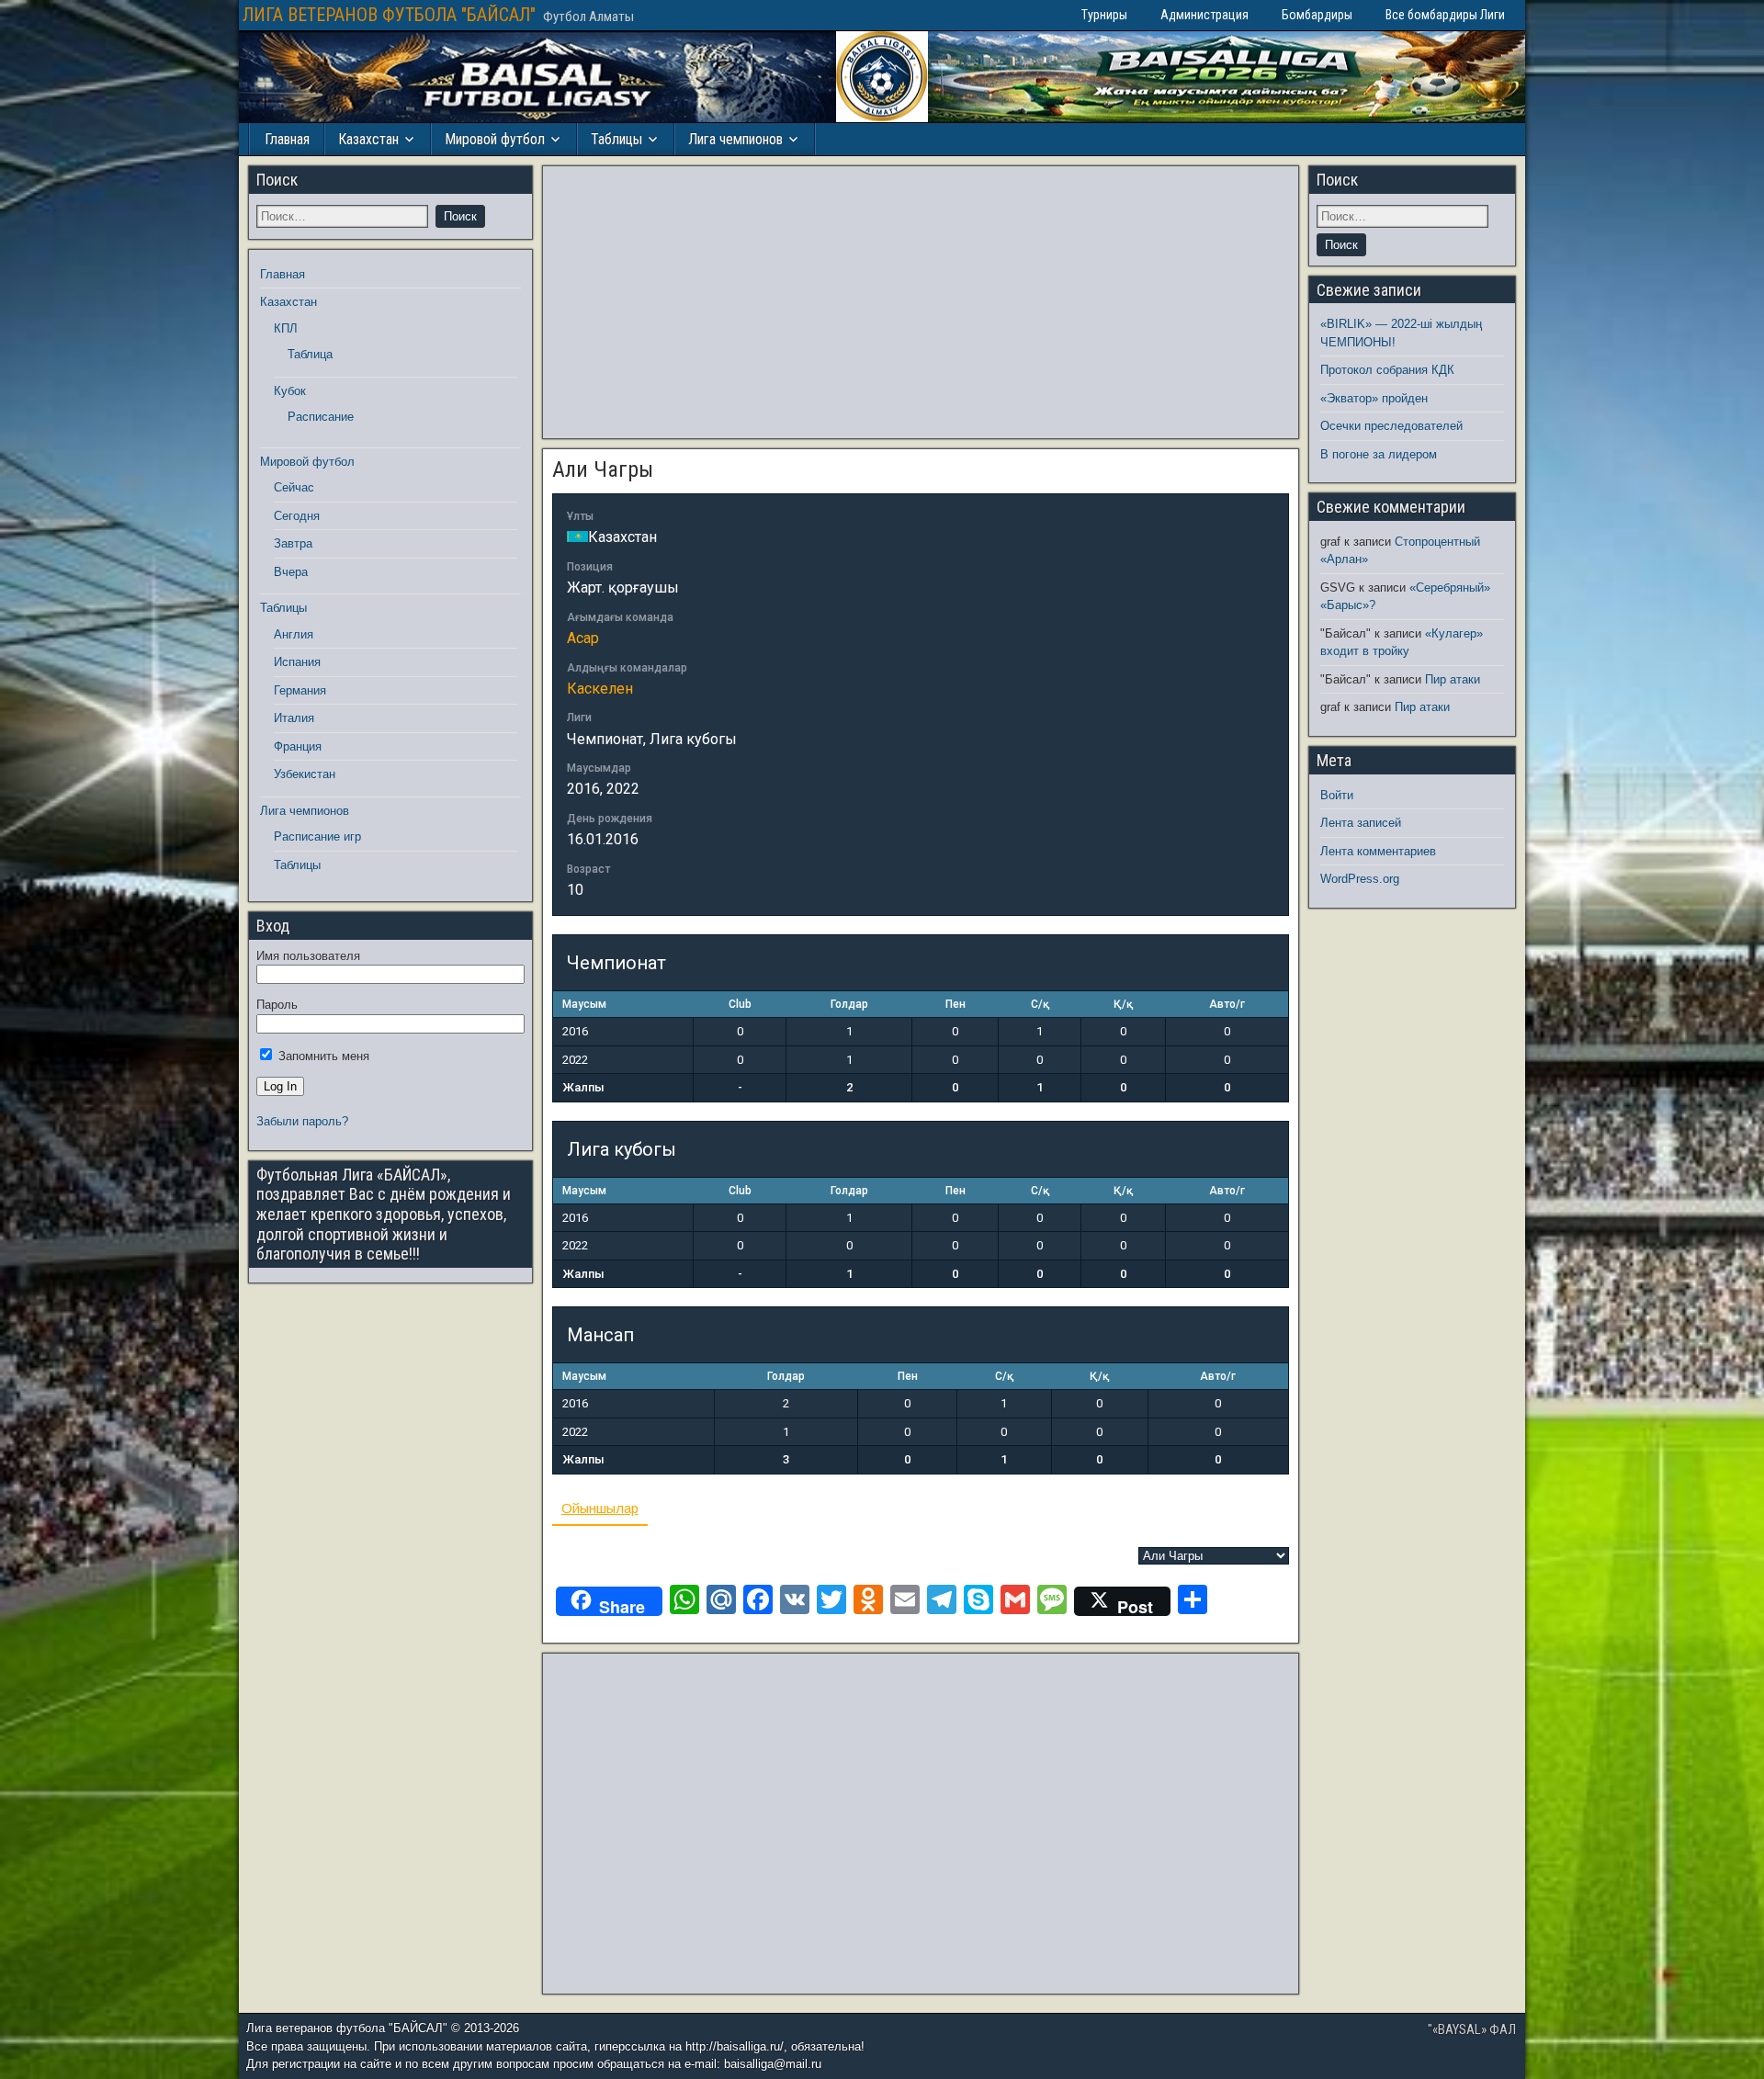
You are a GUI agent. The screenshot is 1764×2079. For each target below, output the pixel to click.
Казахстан (368, 139)
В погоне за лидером (1379, 454)
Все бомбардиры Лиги (1445, 15)
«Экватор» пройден (1374, 398)
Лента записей (1361, 823)
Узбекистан (305, 774)
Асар (583, 638)
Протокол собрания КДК (1387, 370)
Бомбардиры (1317, 15)
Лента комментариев (1378, 851)
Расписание (321, 417)
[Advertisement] (921, 302)
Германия (300, 690)
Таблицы (616, 139)
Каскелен (600, 689)
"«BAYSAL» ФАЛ (1472, 2029)
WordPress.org (1360, 879)
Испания (297, 662)
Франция (298, 746)
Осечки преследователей (1391, 426)
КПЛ (286, 328)
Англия (294, 634)
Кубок (290, 391)
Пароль (277, 1005)
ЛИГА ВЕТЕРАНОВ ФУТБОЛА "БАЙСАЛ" (389, 15)
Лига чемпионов (735, 139)
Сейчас (294, 487)
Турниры (1104, 15)
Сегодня (297, 516)
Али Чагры (603, 469)
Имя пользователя (308, 956)
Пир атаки (1453, 679)
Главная (287, 139)
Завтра (293, 543)
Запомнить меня (322, 1056)
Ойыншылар (600, 1508)
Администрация (1204, 15)
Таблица (310, 354)
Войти (1337, 795)
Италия (294, 718)
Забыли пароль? (302, 1121)
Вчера (291, 572)
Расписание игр (317, 836)
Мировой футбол (495, 139)
